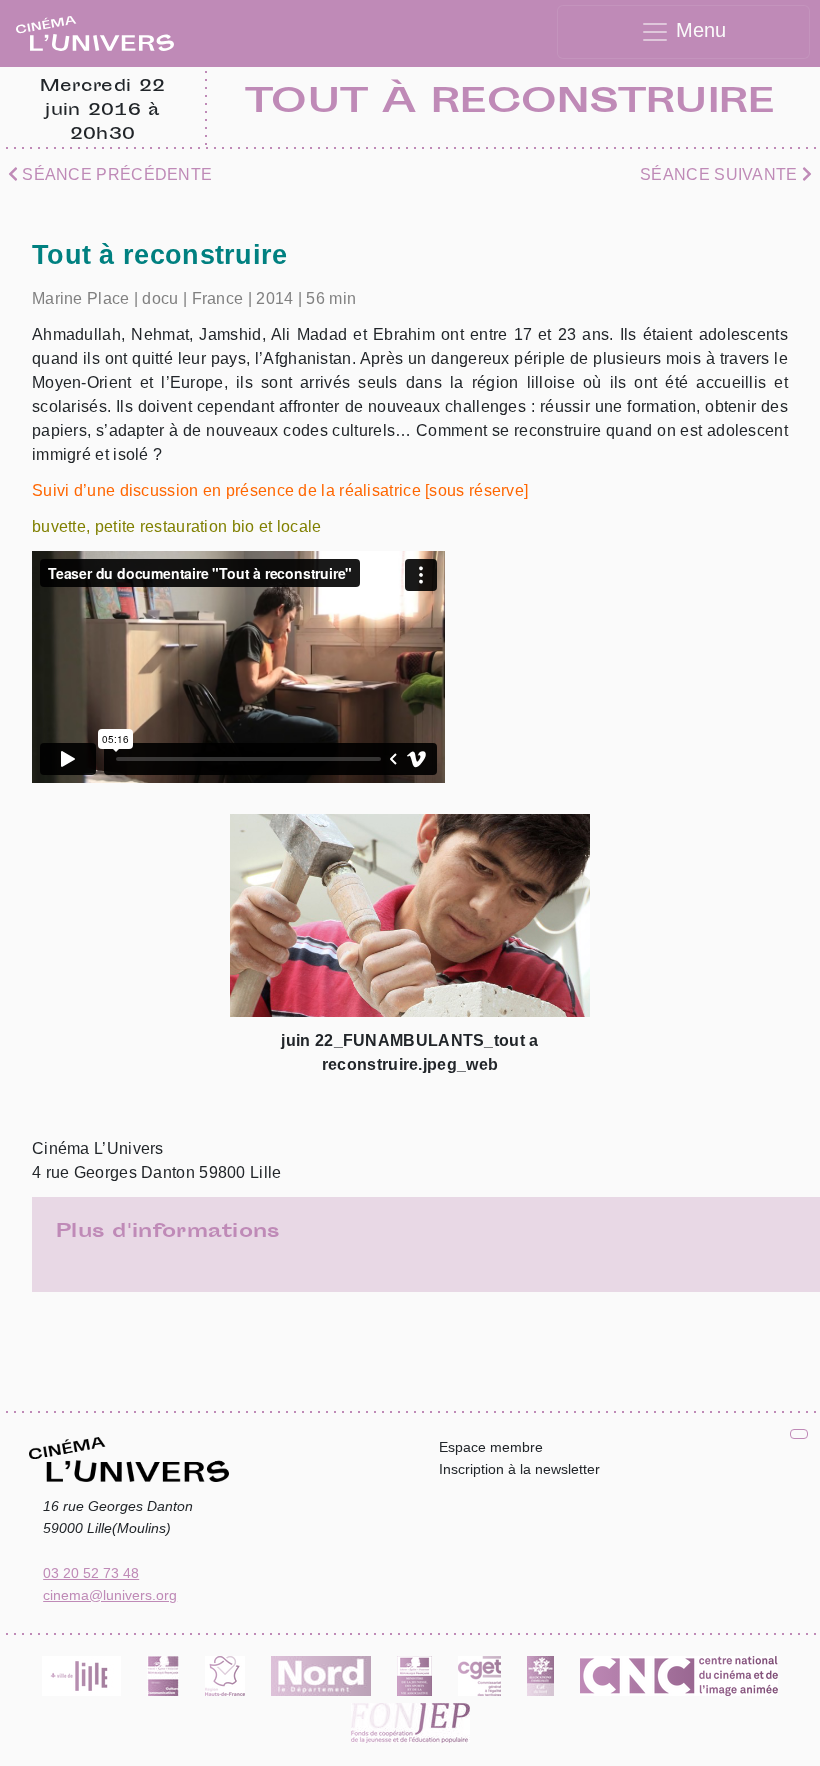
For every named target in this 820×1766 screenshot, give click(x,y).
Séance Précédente (115, 174)
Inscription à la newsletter (519, 1469)
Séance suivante (721, 174)
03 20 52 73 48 (91, 1573)
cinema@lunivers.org (110, 1595)
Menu (698, 30)
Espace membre (491, 1447)
